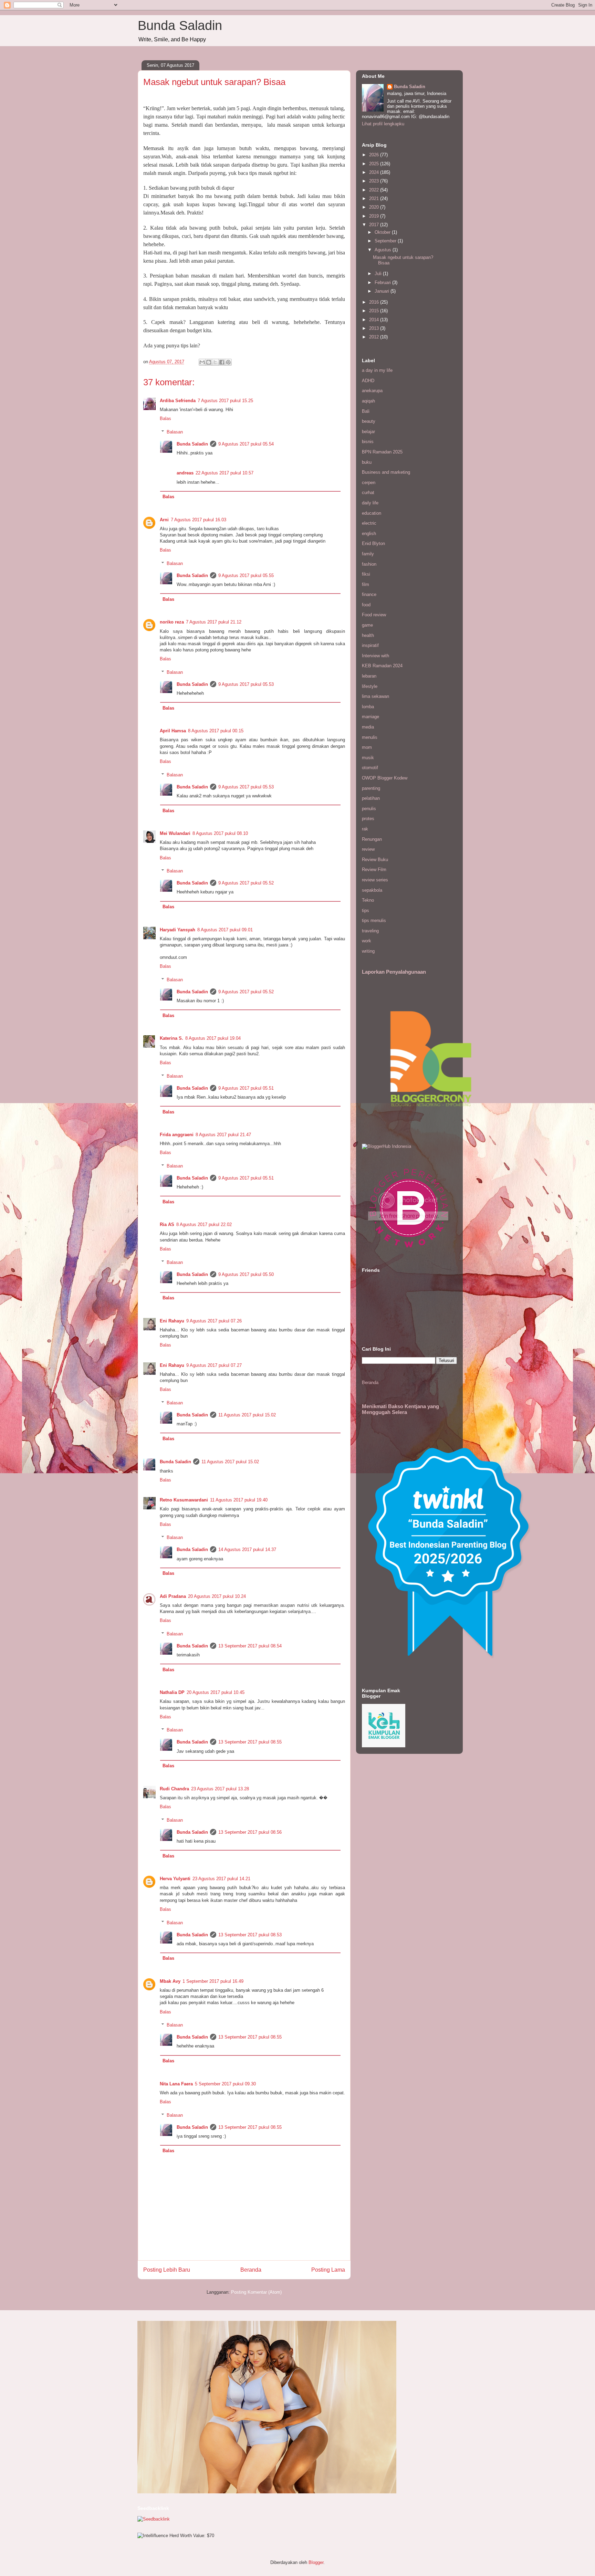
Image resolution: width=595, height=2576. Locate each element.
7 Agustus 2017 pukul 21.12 (214, 622)
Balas (165, 418)
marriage (370, 717)
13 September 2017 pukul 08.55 (250, 1742)
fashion (369, 564)
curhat (368, 493)
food (366, 605)
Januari (383, 291)
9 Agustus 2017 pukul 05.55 (246, 575)
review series (375, 880)
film (366, 584)
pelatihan (371, 798)
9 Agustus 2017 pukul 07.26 (214, 1321)
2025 (375, 164)
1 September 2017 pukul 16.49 (213, 1981)
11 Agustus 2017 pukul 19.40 (239, 1500)
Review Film (374, 870)
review (368, 849)
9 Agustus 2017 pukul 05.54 (246, 444)
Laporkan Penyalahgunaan (394, 972)
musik (368, 758)
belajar (368, 432)
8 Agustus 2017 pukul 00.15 (216, 731)
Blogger (316, 2562)
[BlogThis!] (209, 362)
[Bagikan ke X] (215, 362)
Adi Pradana (173, 1596)
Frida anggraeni (177, 1135)
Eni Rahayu (172, 1321)
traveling (370, 931)
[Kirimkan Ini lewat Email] (202, 362)
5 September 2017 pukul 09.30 (225, 2084)
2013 (375, 328)
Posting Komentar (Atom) (256, 2292)
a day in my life (377, 370)
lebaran (369, 676)
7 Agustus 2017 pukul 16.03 (199, 520)
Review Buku (375, 860)
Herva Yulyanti (175, 1879)
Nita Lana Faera (176, 2084)
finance (369, 594)
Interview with (375, 656)
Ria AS (167, 1224)
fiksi (366, 574)
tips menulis (374, 920)
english (369, 533)
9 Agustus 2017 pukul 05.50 (246, 1274)
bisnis (368, 442)
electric (369, 523)
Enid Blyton (373, 543)
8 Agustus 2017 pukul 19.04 (213, 1038)
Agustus (384, 250)
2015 (375, 311)
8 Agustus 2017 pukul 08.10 (220, 833)
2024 (375, 172)
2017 (375, 225)
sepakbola (372, 890)
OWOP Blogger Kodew (385, 778)
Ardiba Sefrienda (178, 401)
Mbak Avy (170, 1981)
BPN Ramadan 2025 (382, 452)
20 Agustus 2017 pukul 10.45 (216, 1692)
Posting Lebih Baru (167, 2270)
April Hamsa (173, 731)
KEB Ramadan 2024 (382, 666)
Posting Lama (328, 2270)
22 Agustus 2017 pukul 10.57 (225, 473)
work (367, 941)
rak (365, 829)
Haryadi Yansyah (178, 930)
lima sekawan (375, 696)
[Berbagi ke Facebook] (222, 362)
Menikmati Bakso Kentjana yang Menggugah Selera (400, 1409)
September (386, 241)
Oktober (383, 232)
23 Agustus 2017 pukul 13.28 (220, 1789)
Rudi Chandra (174, 1789)
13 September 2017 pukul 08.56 (250, 1832)
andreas (185, 473)
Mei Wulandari (175, 833)
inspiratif (370, 645)
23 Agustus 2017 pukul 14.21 (221, 1879)
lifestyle (370, 686)
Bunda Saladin (180, 25)
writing (368, 951)
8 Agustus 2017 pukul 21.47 (223, 1135)
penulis (369, 809)
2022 (375, 190)
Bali (366, 411)
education (372, 513)
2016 (375, 302)
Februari (383, 282)
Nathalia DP (172, 1692)
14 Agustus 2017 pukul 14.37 (247, 1549)
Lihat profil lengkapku (383, 124)
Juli (379, 274)
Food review (374, 615)
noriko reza (172, 622)
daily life (370, 503)
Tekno (368, 900)
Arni (164, 520)
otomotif (370, 768)
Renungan (372, 839)
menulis (370, 737)
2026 (375, 155)
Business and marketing (386, 472)
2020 (375, 207)
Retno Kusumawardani (184, 1500)
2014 (375, 320)
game (367, 625)
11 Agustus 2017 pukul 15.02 (247, 1415)
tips (366, 910)
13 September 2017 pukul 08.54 (250, 1646)
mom (367, 747)
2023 (375, 181)
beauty (369, 421)
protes (368, 819)
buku (367, 462)
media (368, 727)
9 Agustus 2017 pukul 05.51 (246, 1088)
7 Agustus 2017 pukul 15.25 (225, 401)
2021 (375, 198)
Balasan (175, 432)
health (368, 635)
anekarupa (372, 391)
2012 (375, 337)
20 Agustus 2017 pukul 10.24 (217, 1596)
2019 (375, 216)
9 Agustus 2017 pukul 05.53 (246, 684)
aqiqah (368, 401)
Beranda (251, 2270)
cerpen (369, 483)
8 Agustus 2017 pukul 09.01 (225, 930)
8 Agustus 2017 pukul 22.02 (204, 1224)
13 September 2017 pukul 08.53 (250, 1935)
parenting (371, 788)
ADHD (368, 381)
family (368, 554)
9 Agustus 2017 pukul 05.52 (246, 883)
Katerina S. (171, 1038)
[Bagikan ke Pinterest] (228, 362)
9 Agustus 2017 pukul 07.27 (214, 1365)
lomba (368, 707)
